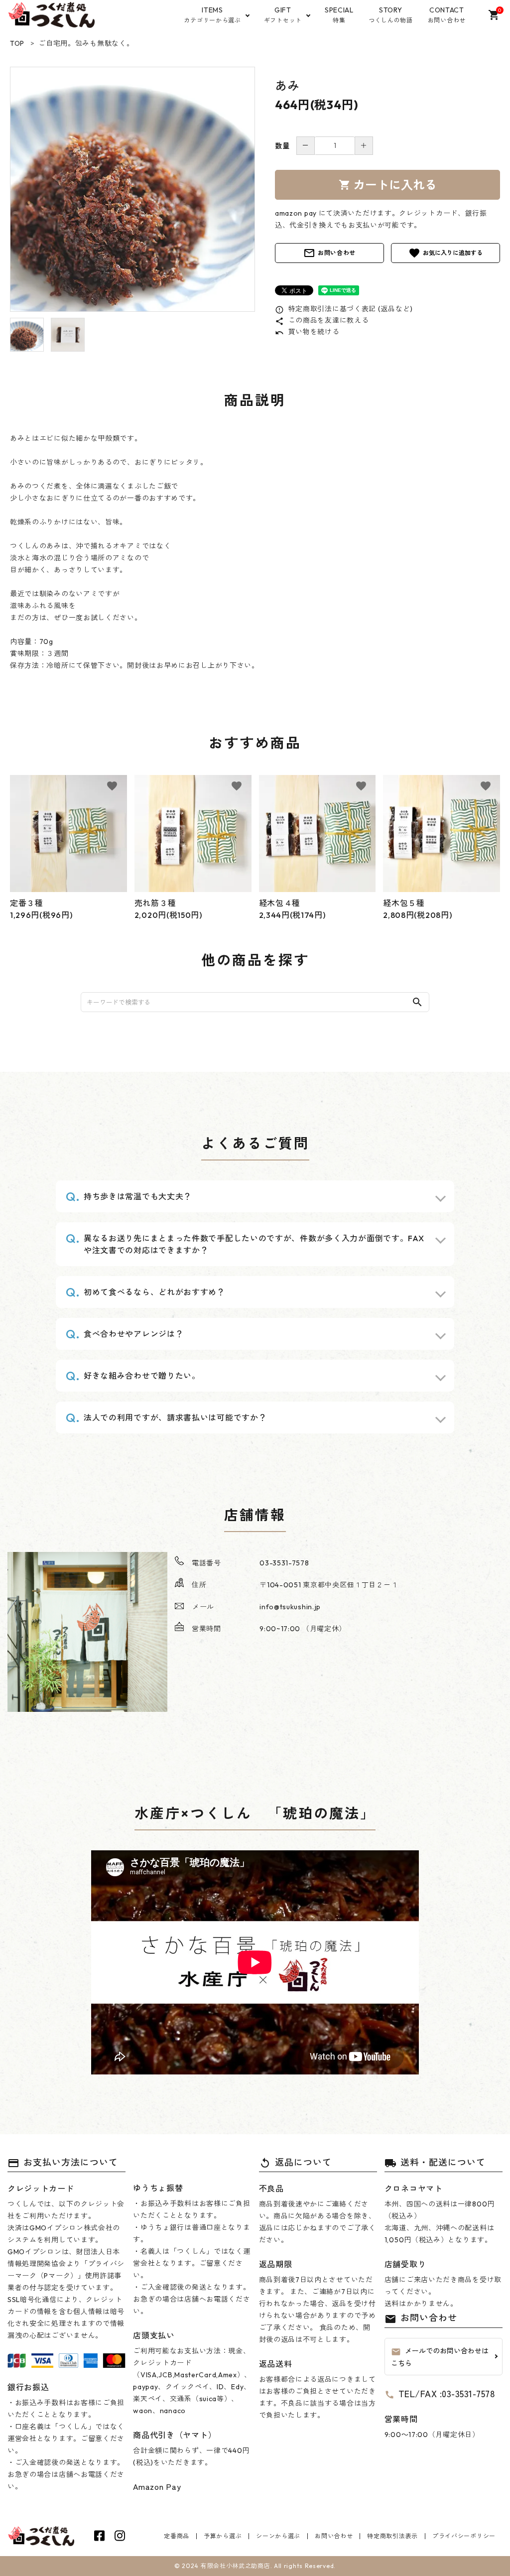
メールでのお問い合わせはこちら (440, 2357)
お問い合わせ (329, 253)
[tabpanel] (132, 189)
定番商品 (177, 2536)
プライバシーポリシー (464, 2536)
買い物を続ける (307, 332)
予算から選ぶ (223, 2536)
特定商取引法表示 (392, 2536)
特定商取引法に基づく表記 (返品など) (344, 309)
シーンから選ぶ (278, 2536)
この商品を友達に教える (322, 320)
